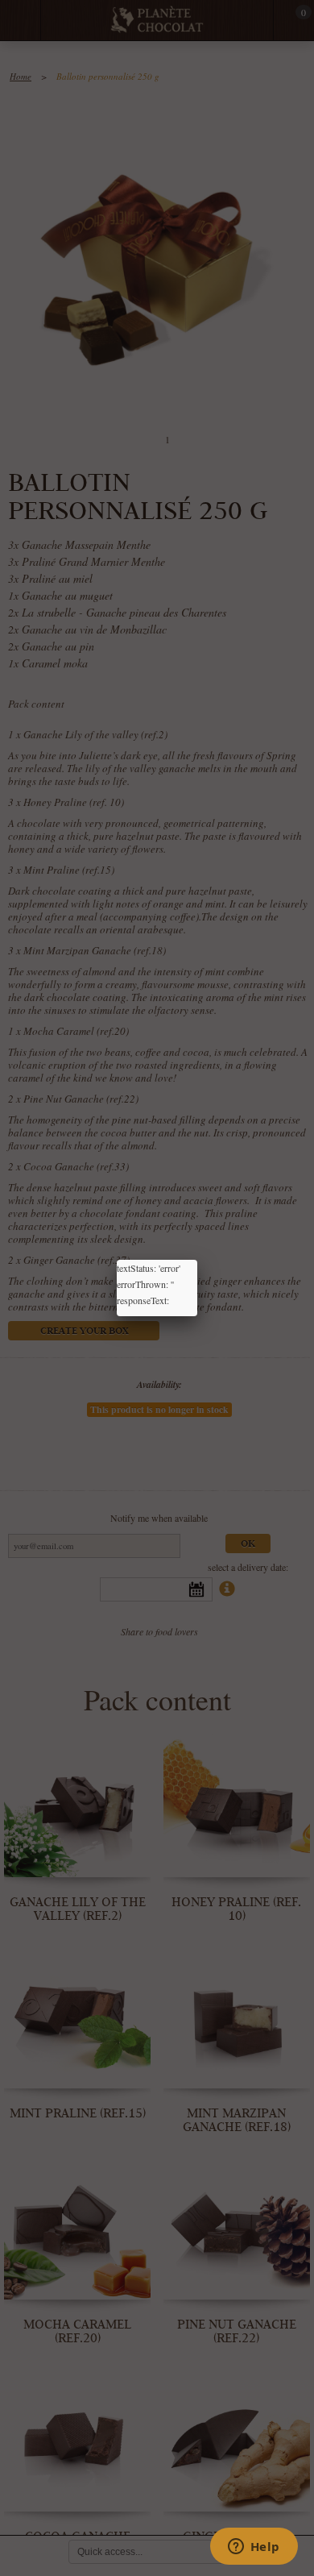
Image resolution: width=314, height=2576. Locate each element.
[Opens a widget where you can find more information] (254, 2548)
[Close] (197, 1260)
